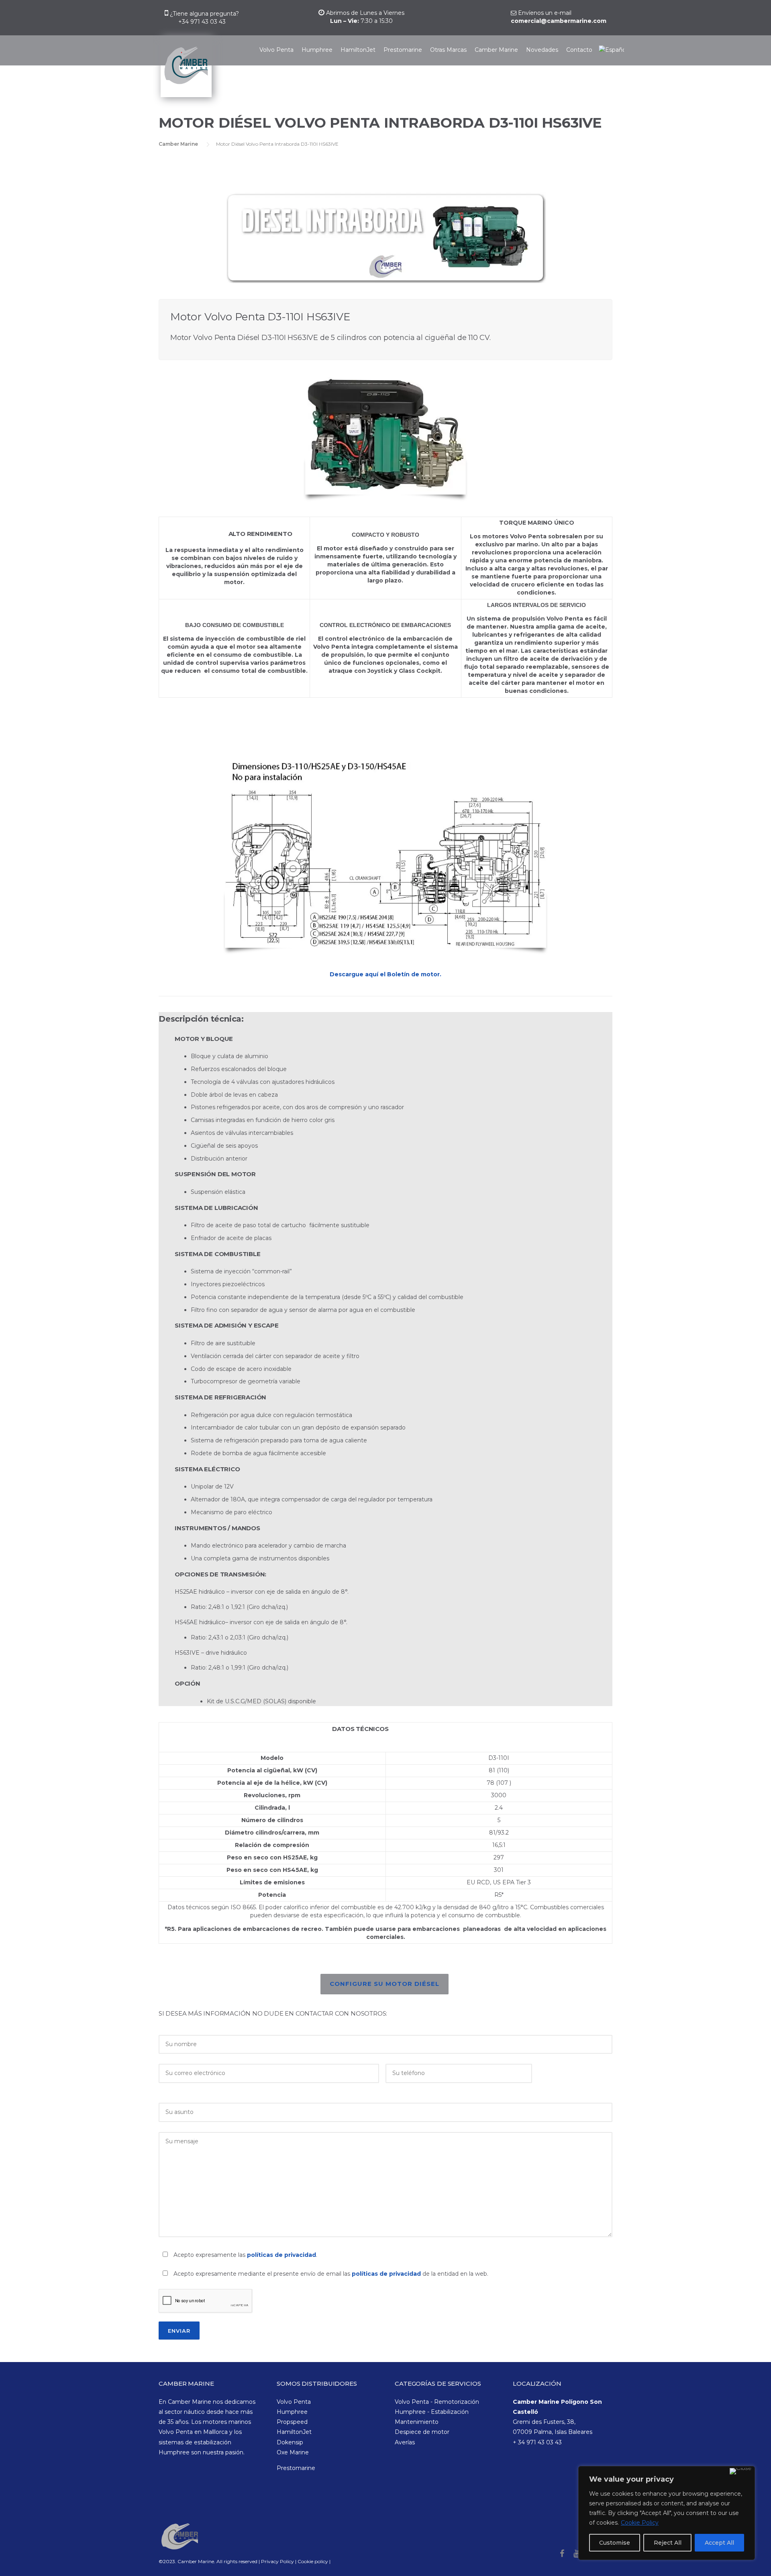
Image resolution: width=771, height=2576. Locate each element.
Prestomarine (403, 50)
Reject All (668, 2543)
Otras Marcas (448, 50)
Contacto (579, 50)
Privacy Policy (278, 2561)
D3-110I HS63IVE (184, 719)
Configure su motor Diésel (384, 1984)
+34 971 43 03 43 (202, 22)
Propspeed (292, 2422)
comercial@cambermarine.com (559, 21)
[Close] (740, 2471)
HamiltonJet (358, 50)
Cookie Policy (640, 2523)
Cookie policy (313, 2561)
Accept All (719, 2543)
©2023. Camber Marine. (187, 2561)
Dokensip (290, 2442)
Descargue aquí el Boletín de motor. (385, 974)
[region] (667, 2513)
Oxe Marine (293, 2452)
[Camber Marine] (185, 71)
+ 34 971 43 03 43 (537, 2442)
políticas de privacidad (281, 2255)
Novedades (542, 50)
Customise (615, 2543)
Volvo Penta (276, 50)
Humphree (317, 50)
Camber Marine (496, 50)
